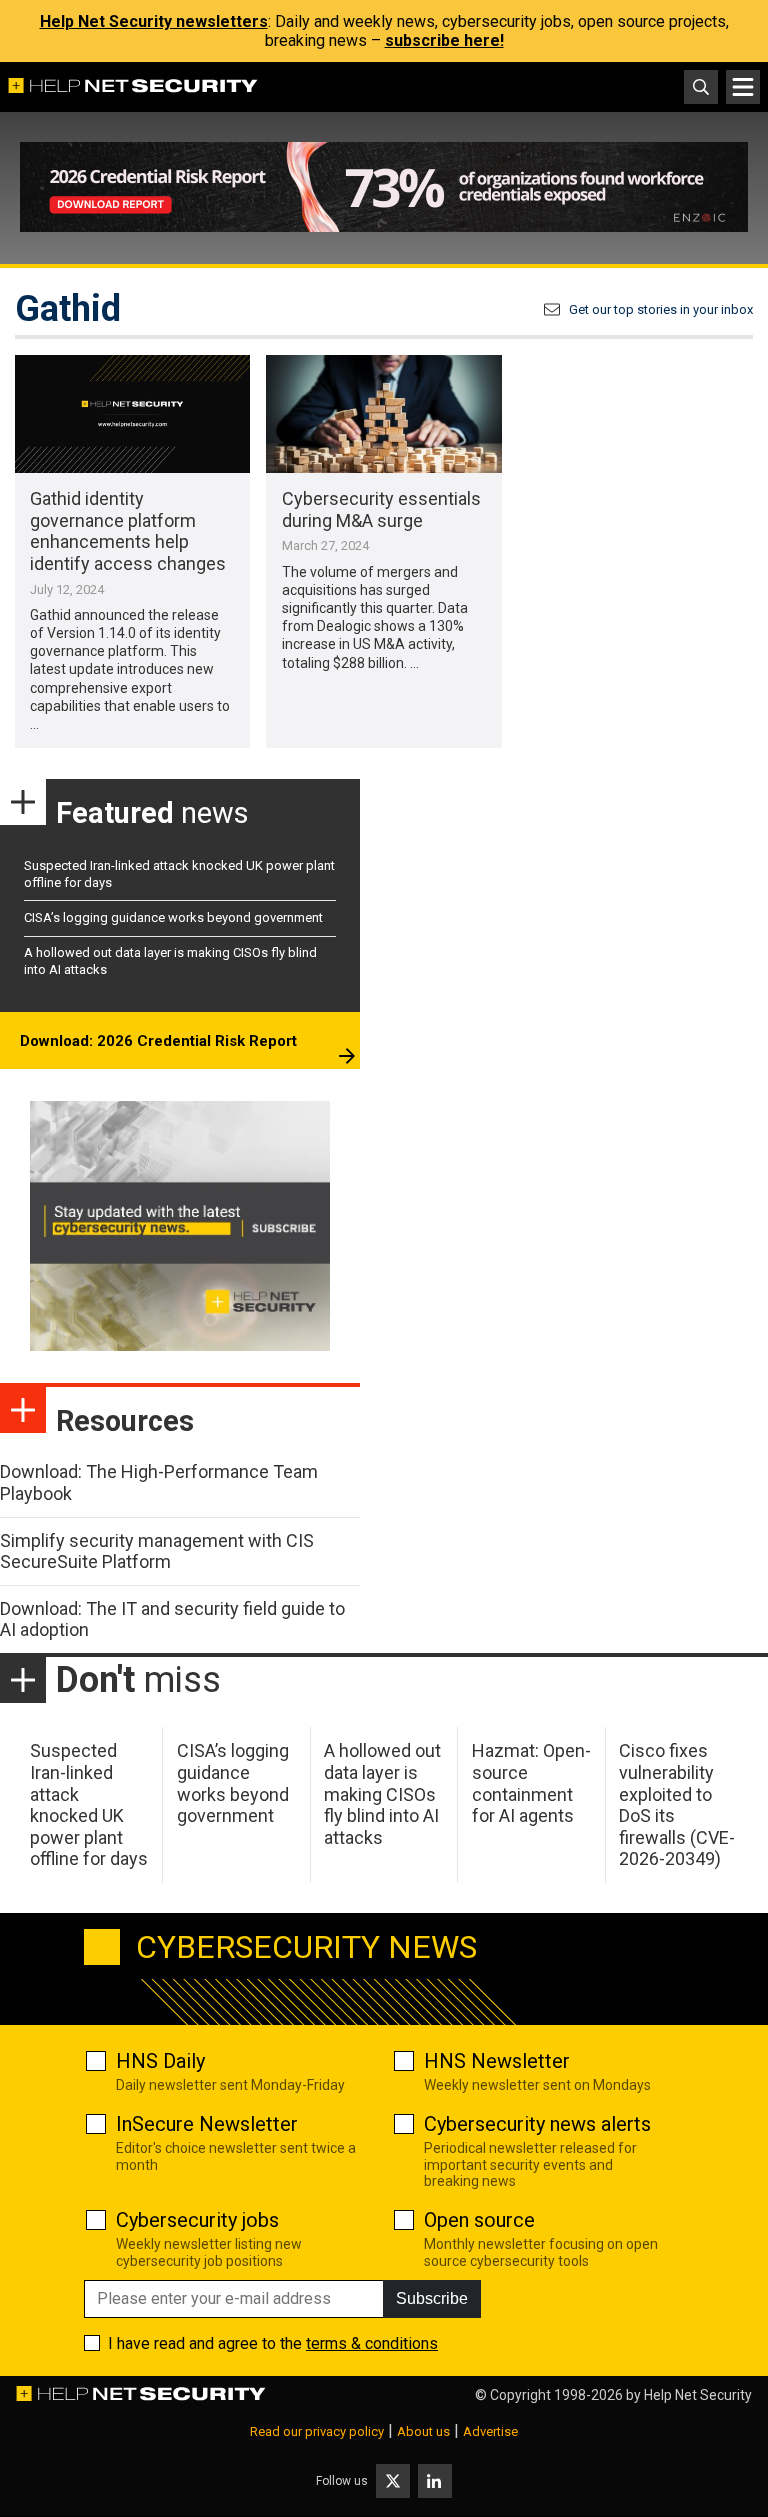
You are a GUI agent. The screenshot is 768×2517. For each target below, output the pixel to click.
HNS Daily (160, 2061)
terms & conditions (372, 2343)
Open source (479, 2220)
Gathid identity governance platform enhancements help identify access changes (128, 531)
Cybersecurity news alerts (537, 2124)
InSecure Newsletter (207, 2124)
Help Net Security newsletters (154, 21)
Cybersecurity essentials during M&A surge (381, 509)
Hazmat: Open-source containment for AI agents (531, 1783)
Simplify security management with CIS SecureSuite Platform (157, 1551)
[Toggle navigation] (743, 87)
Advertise (490, 2431)
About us (423, 2431)
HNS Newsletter (497, 2061)
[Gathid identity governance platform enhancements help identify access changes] (132, 414)
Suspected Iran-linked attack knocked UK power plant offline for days (89, 1804)
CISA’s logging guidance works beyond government (173, 917)
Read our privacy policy (317, 2431)
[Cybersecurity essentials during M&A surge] (383, 414)
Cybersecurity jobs (197, 2220)
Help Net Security (698, 2395)
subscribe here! (444, 40)
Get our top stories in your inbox (661, 309)
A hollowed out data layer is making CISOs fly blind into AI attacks (382, 1793)
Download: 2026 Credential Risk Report (158, 1041)
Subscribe (432, 2298)
